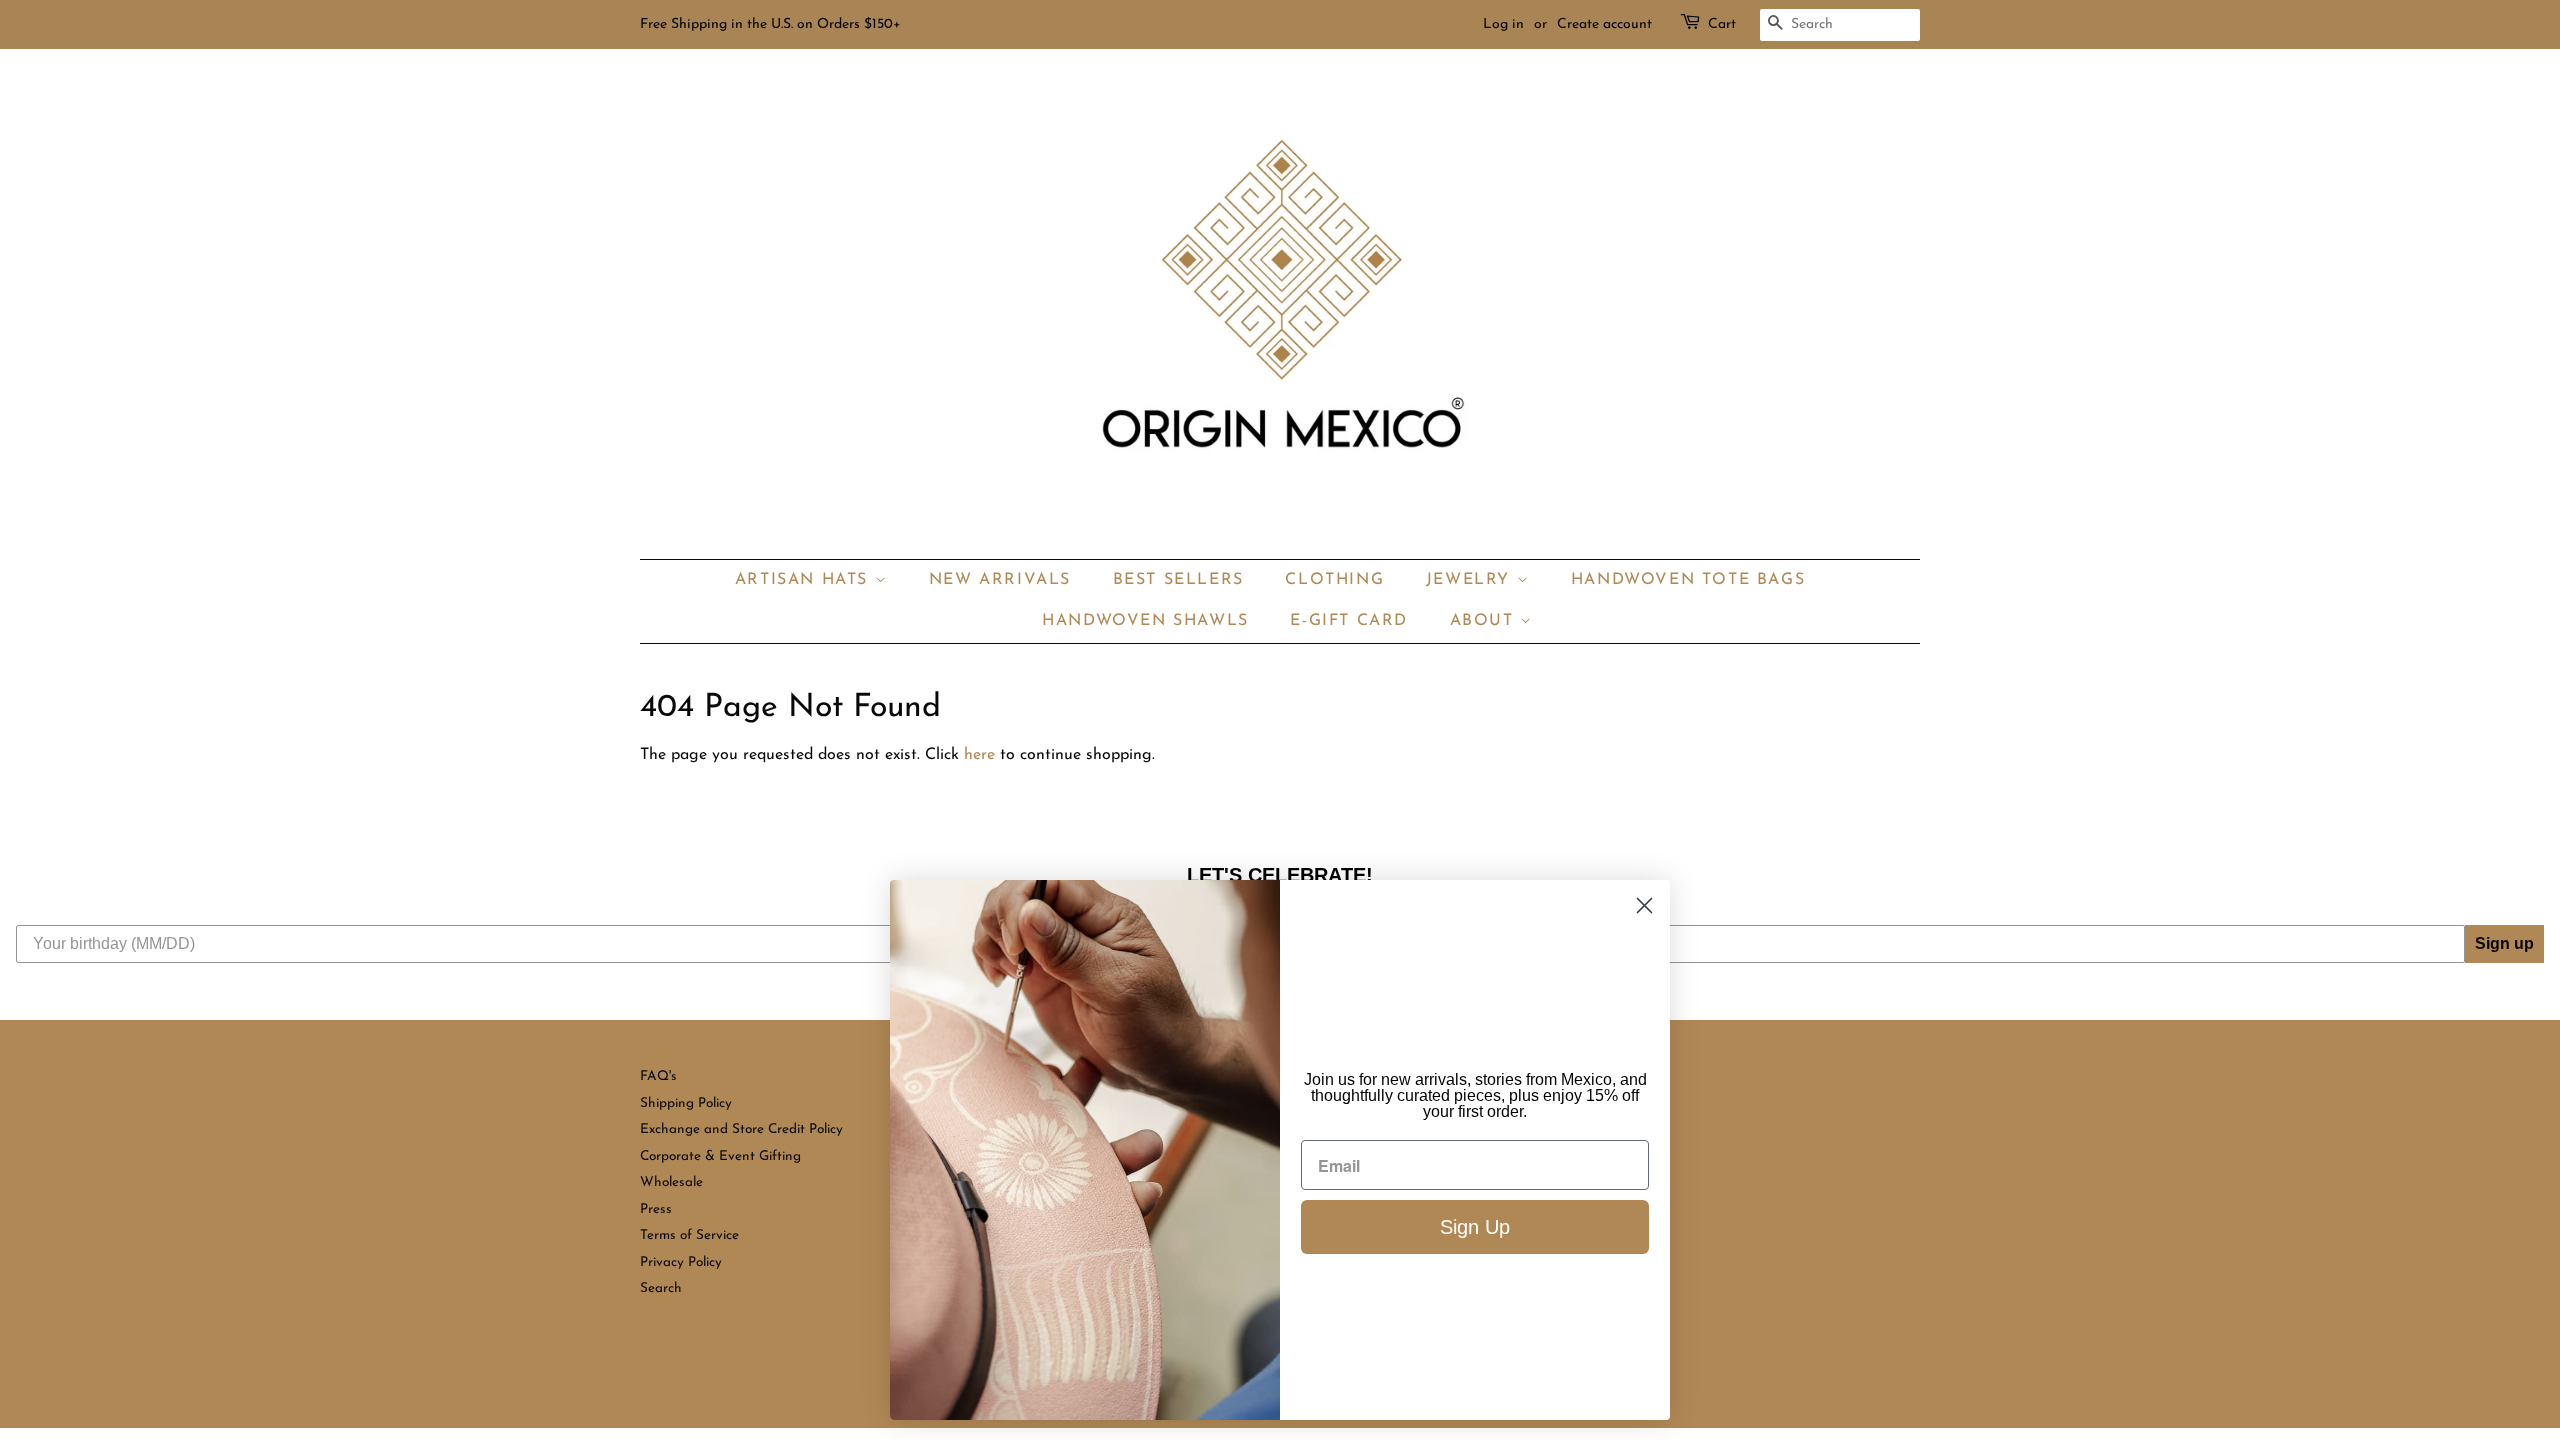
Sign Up (1475, 1227)
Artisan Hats (805, 580)
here (979, 755)
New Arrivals (1000, 580)
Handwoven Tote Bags (1688, 580)
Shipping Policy (686, 1103)
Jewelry (1471, 580)
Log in (1503, 24)
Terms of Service (689, 1235)
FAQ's (658, 1076)
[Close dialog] (1644, 905)
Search (661, 1288)
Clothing (1334, 580)
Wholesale (671, 1182)
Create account (1604, 24)
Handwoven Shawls (1145, 621)
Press (656, 1209)
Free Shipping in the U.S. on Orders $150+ (770, 24)
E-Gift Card (1349, 621)
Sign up (2504, 943)
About (1485, 621)
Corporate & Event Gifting (720, 1156)
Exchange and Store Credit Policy (741, 1129)
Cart (1722, 24)
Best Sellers (1178, 580)
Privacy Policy (681, 1262)
